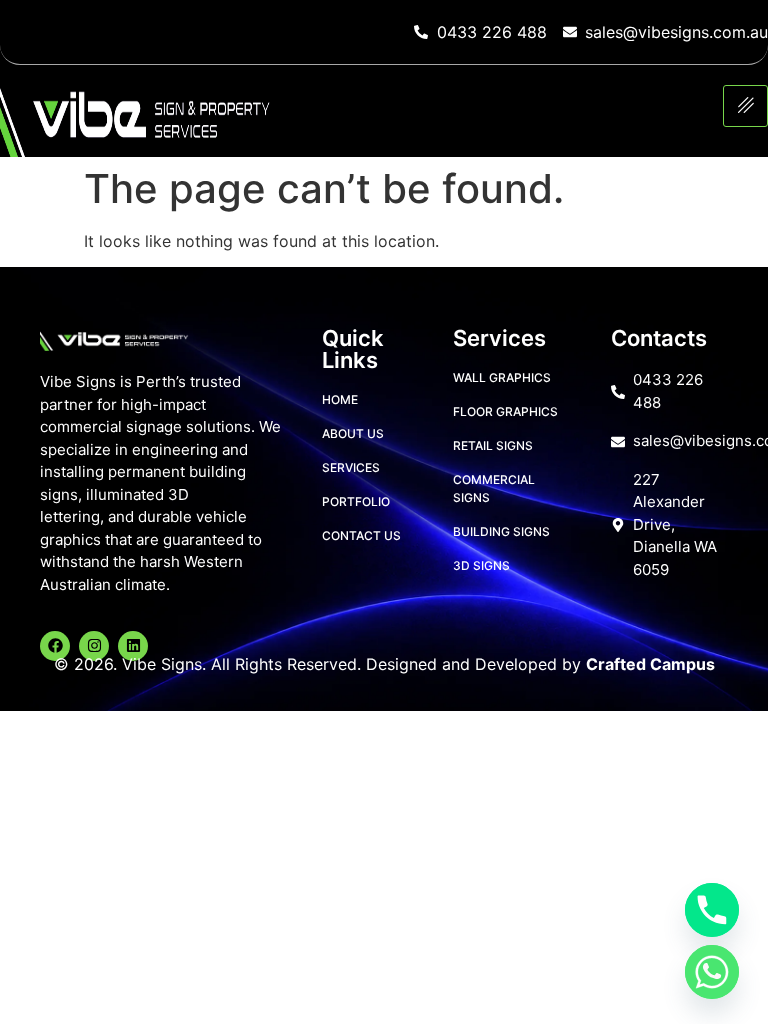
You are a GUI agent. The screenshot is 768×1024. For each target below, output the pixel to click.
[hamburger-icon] (745, 106)
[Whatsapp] (712, 972)
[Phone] (712, 910)
